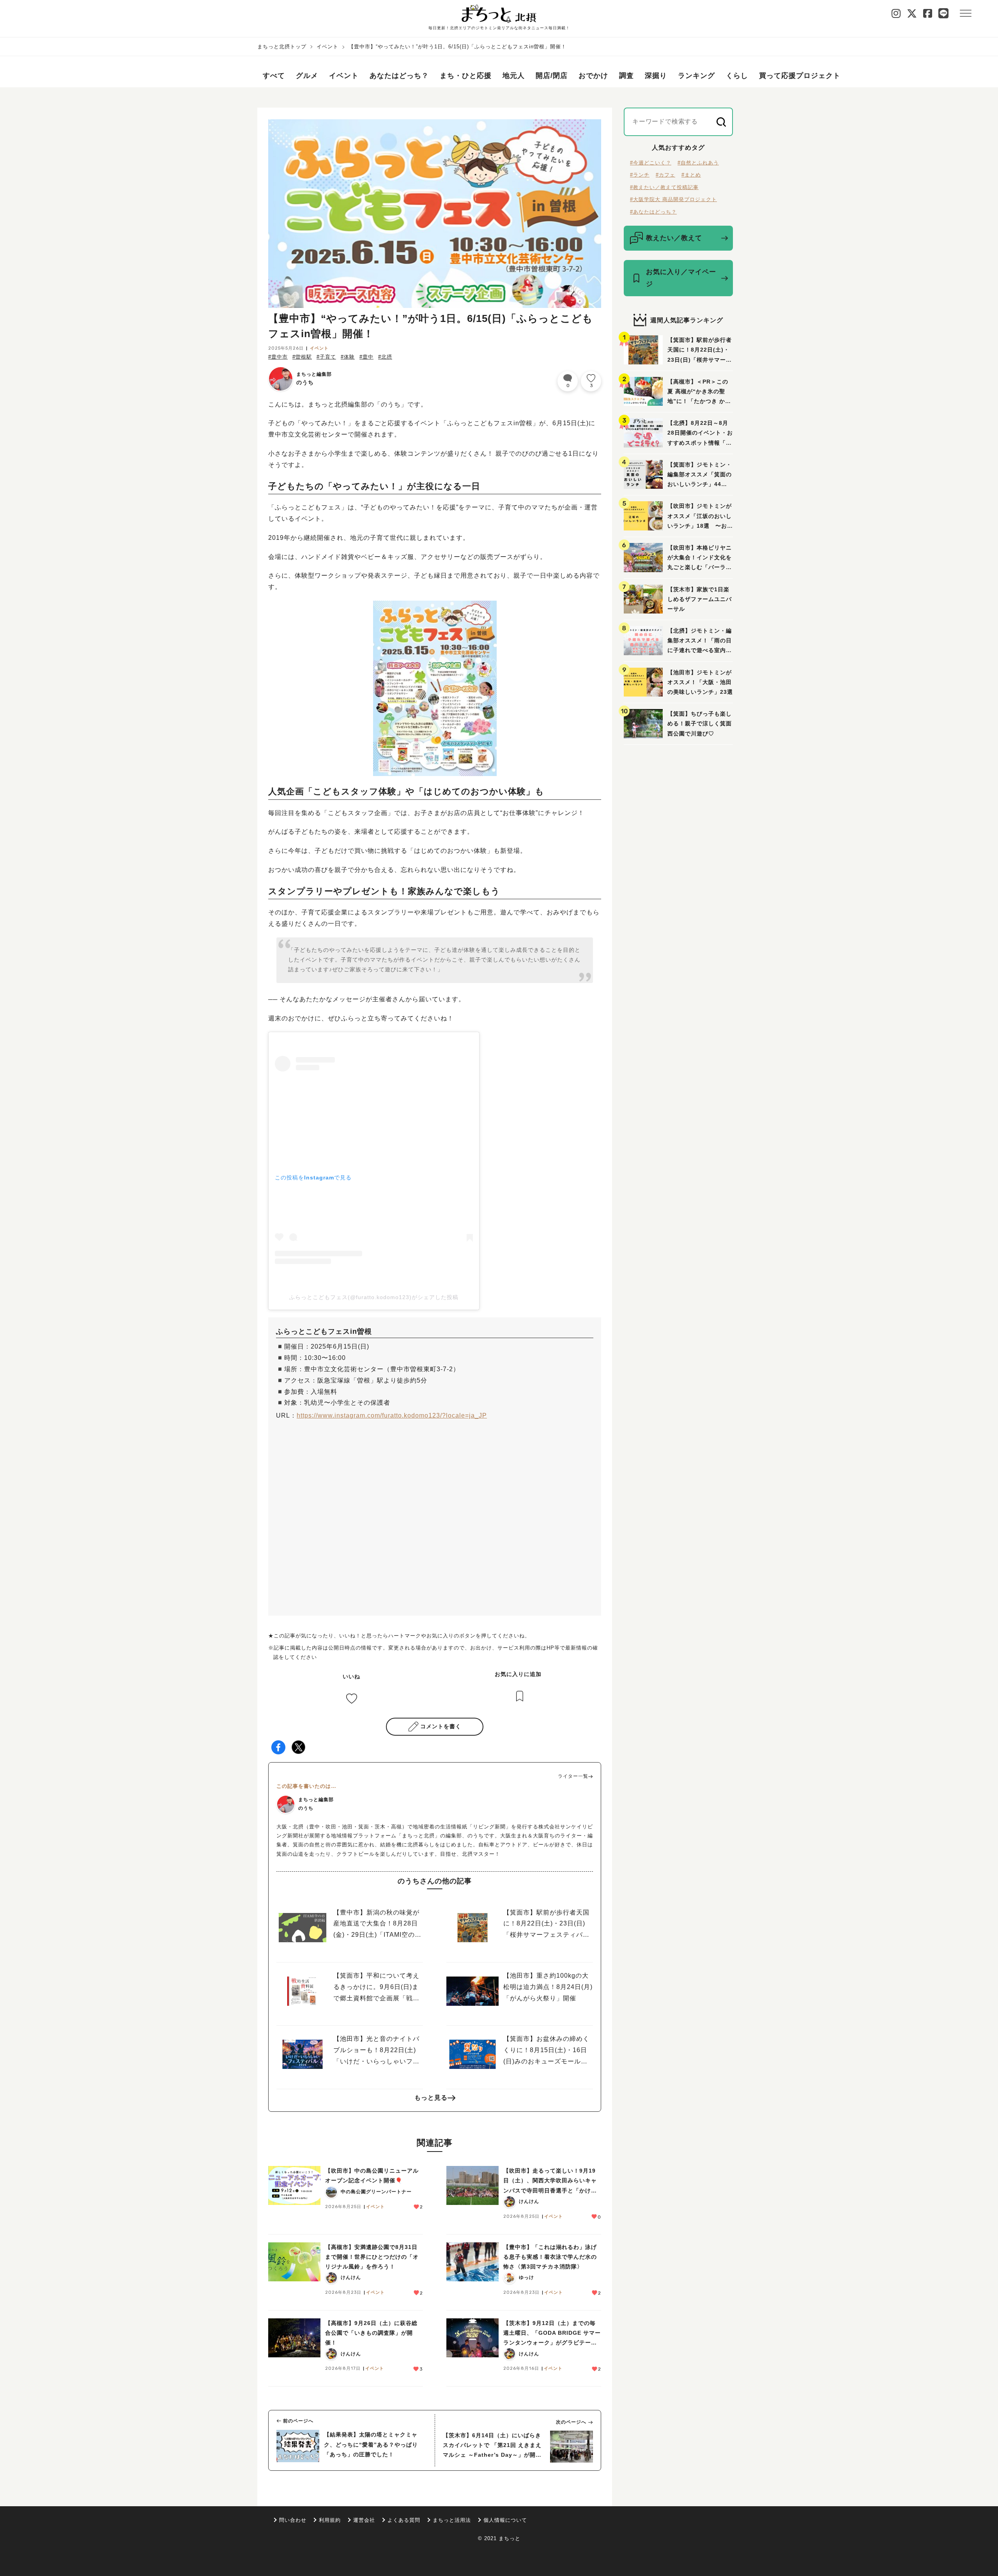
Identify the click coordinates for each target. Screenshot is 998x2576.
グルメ (307, 76)
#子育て (326, 357)
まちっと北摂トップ (282, 47)
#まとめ (691, 175)
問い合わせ (293, 2520)
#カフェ (665, 175)
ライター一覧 (573, 1776)
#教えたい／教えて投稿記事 (664, 187)
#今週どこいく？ (651, 163)
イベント (327, 47)
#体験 (348, 357)
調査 (626, 76)
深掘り (656, 76)
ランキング (696, 76)
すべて (274, 76)
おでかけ (593, 76)
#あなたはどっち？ (653, 212)
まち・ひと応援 (466, 76)
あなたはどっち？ (399, 76)
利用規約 (330, 2520)
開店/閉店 (552, 76)
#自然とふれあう (698, 163)
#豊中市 (278, 357)
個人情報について (505, 2520)
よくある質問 (404, 2520)
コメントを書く (441, 1726)
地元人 (514, 76)
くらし (737, 76)
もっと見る (431, 2098)
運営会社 (364, 2520)
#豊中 (366, 357)
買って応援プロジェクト (800, 76)
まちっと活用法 (452, 2520)
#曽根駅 (302, 357)
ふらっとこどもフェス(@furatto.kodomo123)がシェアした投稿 (374, 1297)
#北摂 (385, 357)
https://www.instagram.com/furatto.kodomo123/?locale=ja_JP (392, 1415)
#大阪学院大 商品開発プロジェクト (673, 199)
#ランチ (640, 175)
